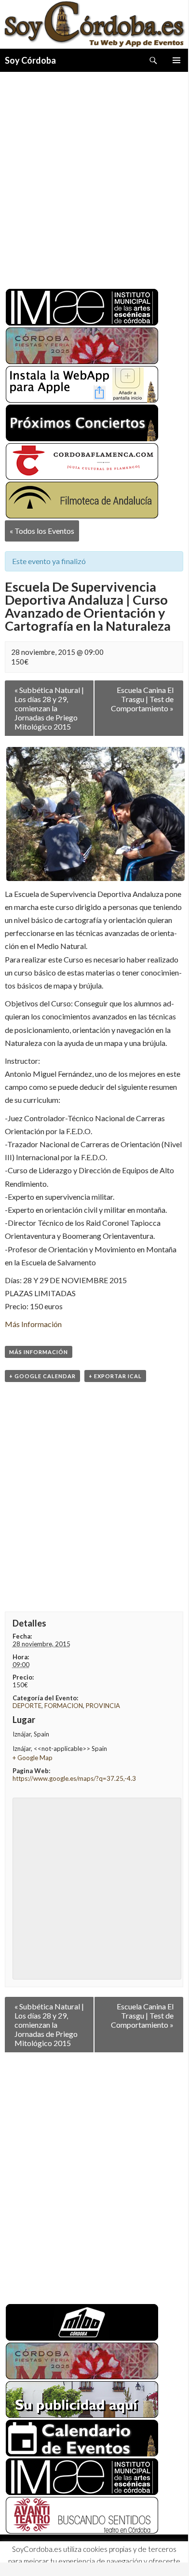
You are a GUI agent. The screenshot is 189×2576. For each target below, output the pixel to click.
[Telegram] (66, 2554)
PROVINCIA (103, 1706)
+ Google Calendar (42, 1376)
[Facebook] (13, 2554)
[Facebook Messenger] (83, 2554)
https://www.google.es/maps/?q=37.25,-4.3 (74, 1778)
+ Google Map (33, 1758)
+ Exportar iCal (115, 1376)
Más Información (33, 1324)
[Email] (100, 2554)
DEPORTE (27, 1706)
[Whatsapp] (48, 2554)
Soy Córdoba (30, 60)
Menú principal (176, 60)
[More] (118, 2554)
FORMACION (64, 1706)
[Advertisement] (94, 176)
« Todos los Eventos (42, 531)
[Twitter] (31, 2554)
